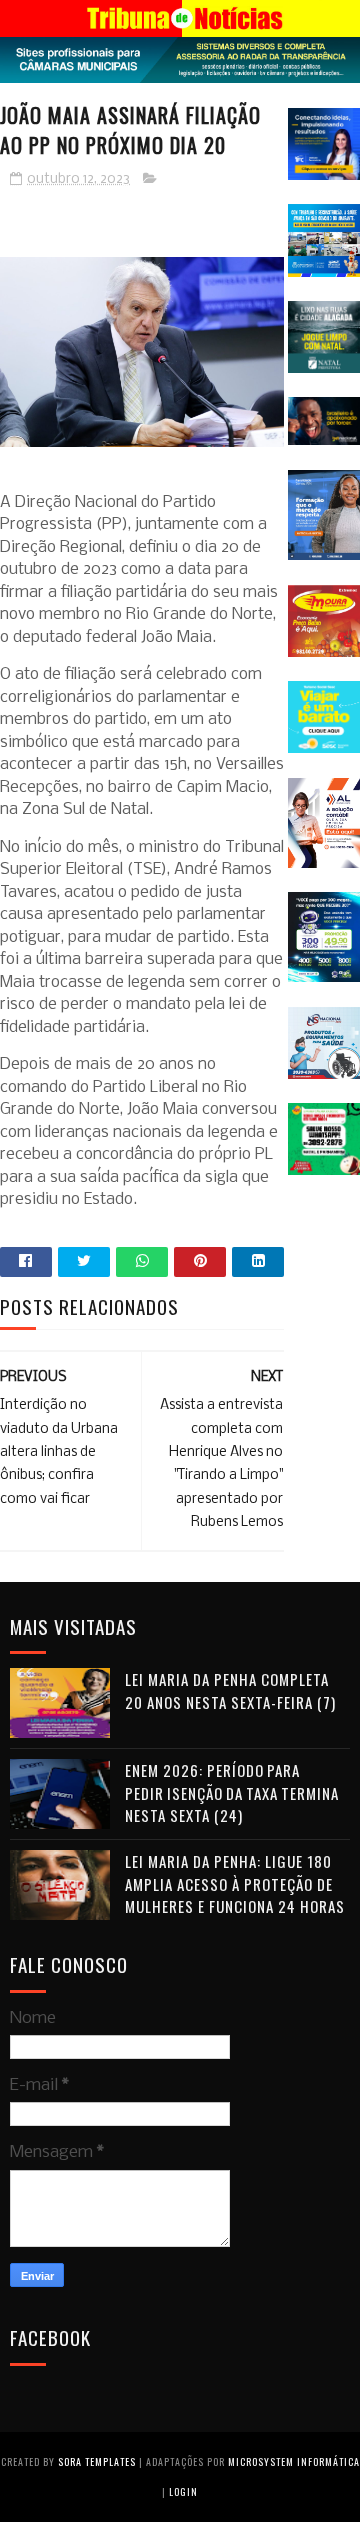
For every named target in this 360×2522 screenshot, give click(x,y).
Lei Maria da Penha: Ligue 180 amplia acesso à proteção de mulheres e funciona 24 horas (235, 1883)
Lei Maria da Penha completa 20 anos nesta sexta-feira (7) (230, 1690)
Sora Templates (97, 2461)
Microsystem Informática (294, 2461)
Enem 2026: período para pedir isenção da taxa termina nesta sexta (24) (232, 1792)
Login (183, 2491)
